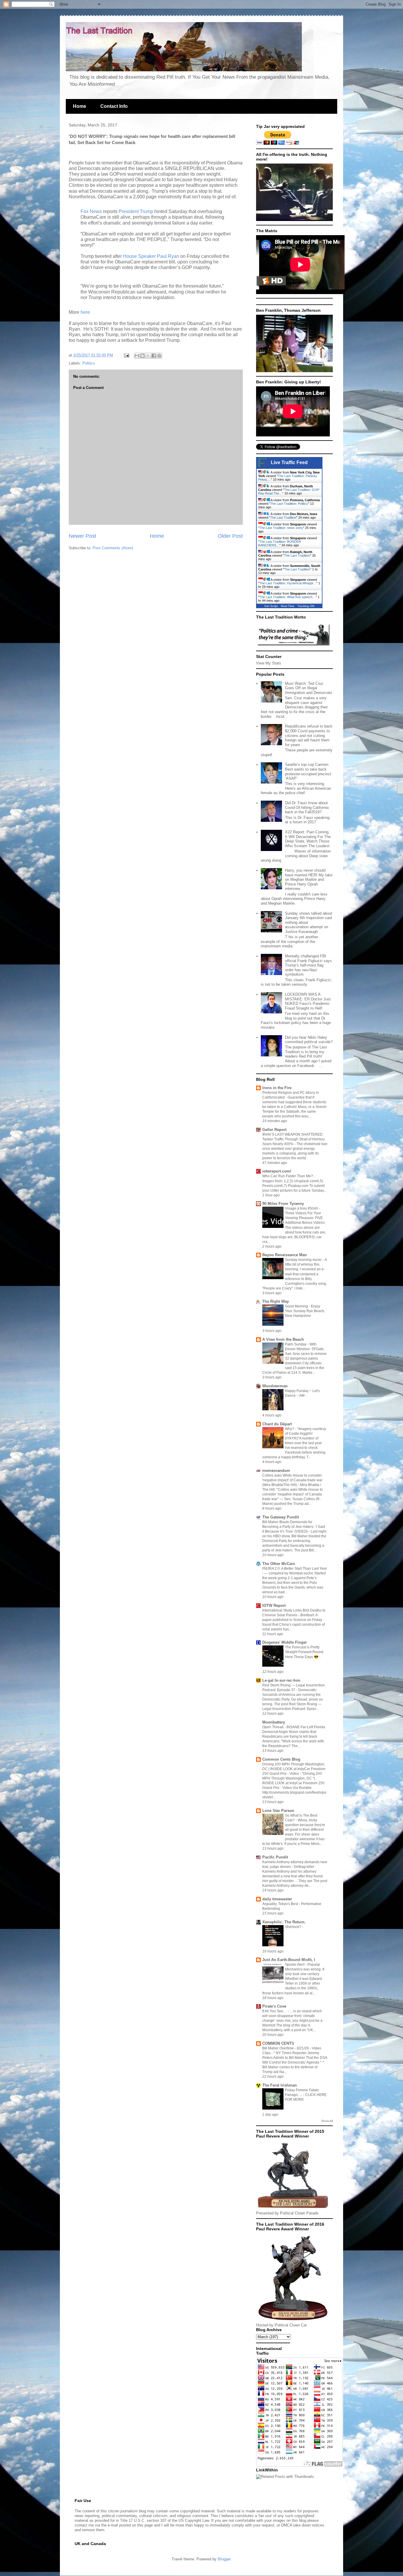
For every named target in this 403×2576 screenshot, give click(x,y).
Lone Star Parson (278, 1811)
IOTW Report (274, 1606)
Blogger (224, 2559)
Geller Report (274, 1130)
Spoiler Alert (295, 1965)
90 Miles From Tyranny (283, 1204)
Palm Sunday (296, 1344)
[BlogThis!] (142, 356)
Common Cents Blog (281, 1759)
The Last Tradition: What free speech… (287, 597)
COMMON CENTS (278, 2043)
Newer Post (82, 536)
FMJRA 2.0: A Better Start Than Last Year (295, 1569)
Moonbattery (274, 1722)
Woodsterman (275, 1386)
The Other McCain (279, 1564)
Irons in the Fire (277, 1088)
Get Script (271, 606)
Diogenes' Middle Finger (285, 1642)
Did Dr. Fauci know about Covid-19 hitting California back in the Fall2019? (307, 807)
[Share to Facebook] (154, 356)
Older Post (230, 536)
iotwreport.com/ (277, 1171)
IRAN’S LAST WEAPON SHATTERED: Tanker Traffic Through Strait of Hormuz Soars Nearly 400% (294, 1139)
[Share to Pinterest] (159, 356)
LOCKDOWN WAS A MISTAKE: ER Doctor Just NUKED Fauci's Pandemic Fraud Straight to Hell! (308, 1001)
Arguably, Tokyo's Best (281, 1904)
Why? (290, 1429)
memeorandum (276, 1471)
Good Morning (297, 1306)
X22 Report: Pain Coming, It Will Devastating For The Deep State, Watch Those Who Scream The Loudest (308, 839)
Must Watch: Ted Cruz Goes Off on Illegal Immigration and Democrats (309, 688)
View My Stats (269, 663)
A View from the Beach (283, 1339)
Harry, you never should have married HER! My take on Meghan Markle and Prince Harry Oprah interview (309, 879)
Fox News (91, 211)
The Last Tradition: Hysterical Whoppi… (288, 583)
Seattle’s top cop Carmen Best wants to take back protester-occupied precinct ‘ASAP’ (308, 771)
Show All (327, 2121)
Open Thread (273, 1727)
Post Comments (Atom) (113, 548)
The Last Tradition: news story (281, 528)
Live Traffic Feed (289, 462)
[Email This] (137, 356)
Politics (89, 363)
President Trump (136, 211)
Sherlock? (294, 1927)
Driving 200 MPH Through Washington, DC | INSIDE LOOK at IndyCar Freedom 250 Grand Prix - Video (294, 1769)
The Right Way (276, 1301)
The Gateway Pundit (281, 1517)
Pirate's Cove (274, 2006)
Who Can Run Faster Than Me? (288, 1176)
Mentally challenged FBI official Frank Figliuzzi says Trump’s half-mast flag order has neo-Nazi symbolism (308, 965)
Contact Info (114, 106)
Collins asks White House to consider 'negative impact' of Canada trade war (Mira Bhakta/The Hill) (292, 1480)
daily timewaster (277, 1899)
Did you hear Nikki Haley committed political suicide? (309, 1040)
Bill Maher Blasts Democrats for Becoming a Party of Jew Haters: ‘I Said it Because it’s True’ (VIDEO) (294, 1527)
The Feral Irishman (280, 2085)
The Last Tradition (283, 517)
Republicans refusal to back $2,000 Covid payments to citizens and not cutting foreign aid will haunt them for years (309, 735)
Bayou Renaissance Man (285, 1255)
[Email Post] (126, 355)
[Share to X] (148, 356)
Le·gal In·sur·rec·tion (281, 1680)
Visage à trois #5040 (302, 1208)
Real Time (288, 606)
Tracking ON (306, 606)
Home (80, 106)
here (85, 312)
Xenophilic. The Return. (284, 1922)
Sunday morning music (304, 1260)
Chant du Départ (277, 1424)
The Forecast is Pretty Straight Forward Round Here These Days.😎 (304, 1652)
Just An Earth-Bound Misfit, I (289, 1960)
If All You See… (275, 2011)
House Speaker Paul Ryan (151, 256)
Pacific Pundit (275, 1857)
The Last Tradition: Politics (289, 504)
